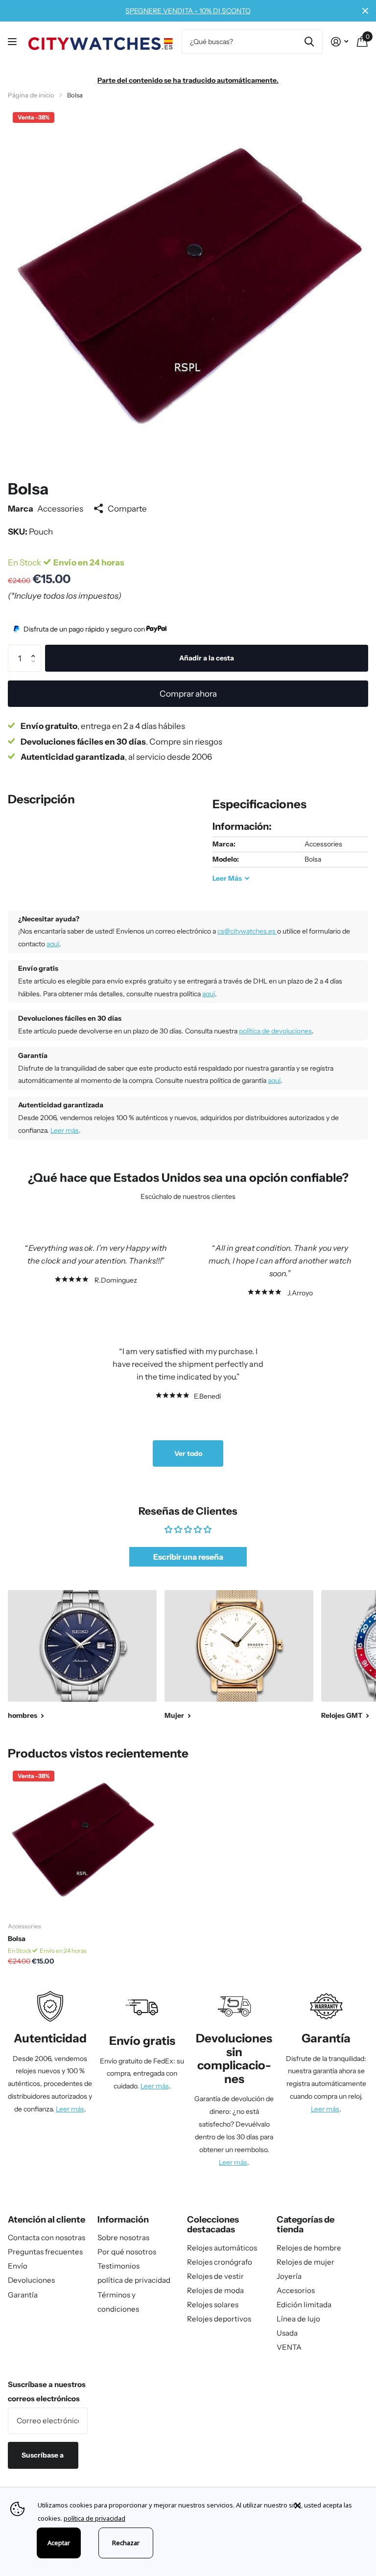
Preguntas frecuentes (45, 2252)
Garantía (23, 2295)
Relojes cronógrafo (220, 2262)
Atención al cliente (47, 2220)
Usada (287, 2333)
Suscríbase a (43, 2455)
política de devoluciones (275, 1031)
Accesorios (296, 2290)
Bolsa (17, 1939)
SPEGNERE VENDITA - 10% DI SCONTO (188, 11)
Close (365, 11)
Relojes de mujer (305, 2262)
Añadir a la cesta (207, 658)
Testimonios (118, 2266)
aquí (53, 944)
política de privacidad (134, 2280)
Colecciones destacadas (213, 2225)
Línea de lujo (298, 2319)
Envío (18, 2266)
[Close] (328, 2506)
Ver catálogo (13, 42)
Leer (227, 878)
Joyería (289, 2276)
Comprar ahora (188, 693)
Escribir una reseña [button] (188, 1557)
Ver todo (188, 1453)
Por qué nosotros (127, 2252)
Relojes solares (213, 2305)
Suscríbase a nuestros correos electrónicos (47, 2391)
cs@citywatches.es (247, 931)
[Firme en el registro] (340, 42)
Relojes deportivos (219, 2319)
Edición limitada (304, 2305)
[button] (36, 649)
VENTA (289, 2347)
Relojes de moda (215, 2290)
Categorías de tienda (305, 2225)
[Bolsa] (82, 1840)
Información (123, 2220)
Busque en (309, 42)
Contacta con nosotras (47, 2237)
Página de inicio (31, 95)
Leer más (65, 1130)
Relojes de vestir (215, 2276)
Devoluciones (31, 2280)
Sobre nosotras (123, 2237)
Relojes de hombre (309, 2248)
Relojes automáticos (222, 2248)
